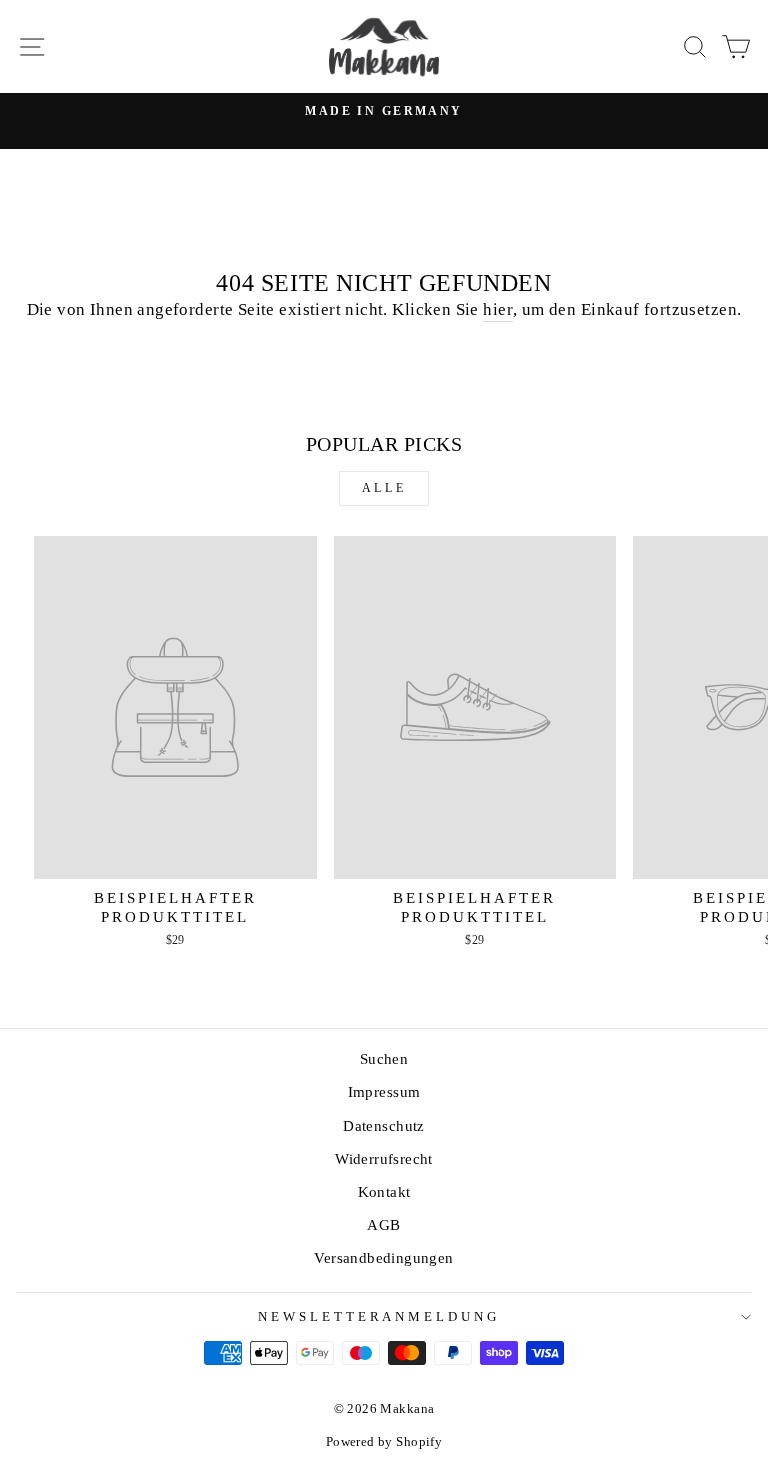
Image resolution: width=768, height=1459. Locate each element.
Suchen (384, 1058)
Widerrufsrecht (384, 1158)
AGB (383, 1224)
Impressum (384, 1091)
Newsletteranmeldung (379, 1316)
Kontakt (384, 1191)
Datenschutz (384, 1125)
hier (498, 309)
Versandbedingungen (383, 1257)
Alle (384, 488)
